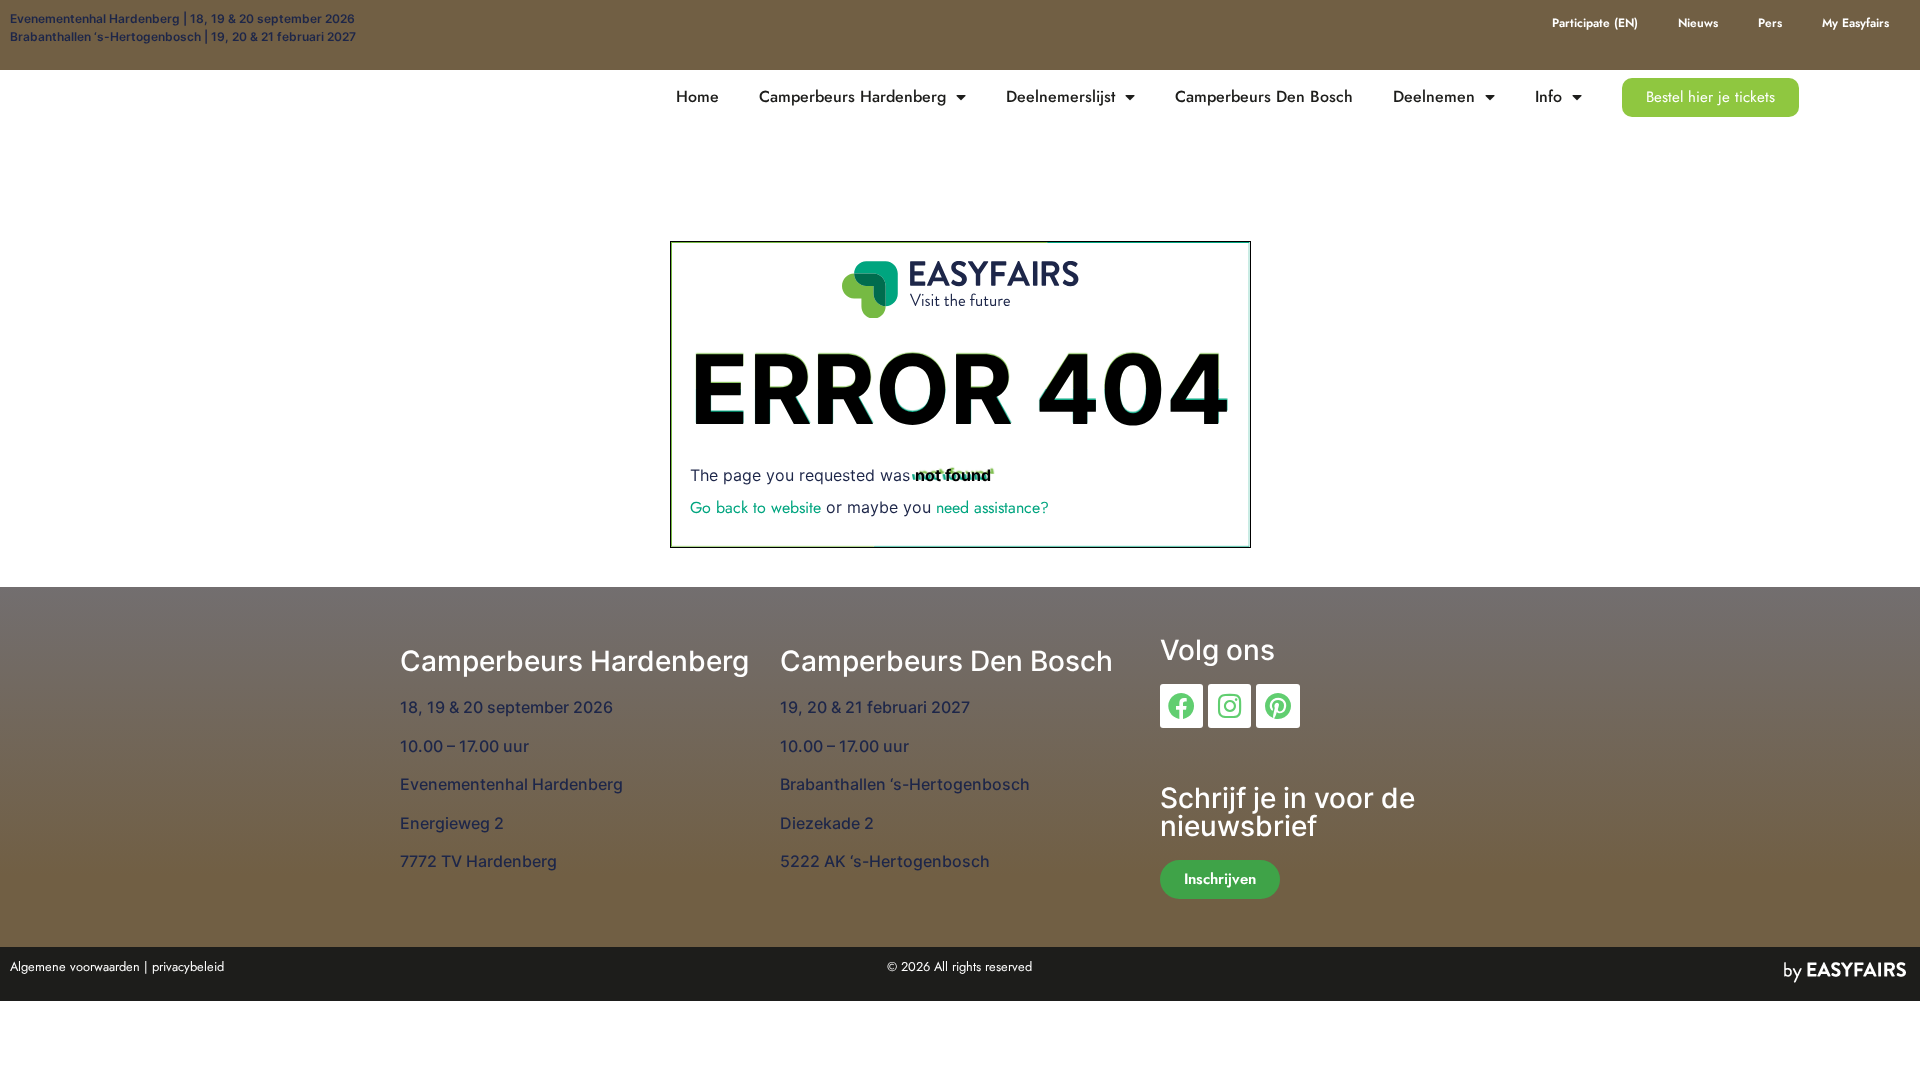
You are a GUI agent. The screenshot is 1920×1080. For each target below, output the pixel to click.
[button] (1710, 97)
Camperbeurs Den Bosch (1264, 96)
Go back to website (755, 507)
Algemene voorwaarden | (79, 966)
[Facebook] (1181, 705)
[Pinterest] (1277, 705)
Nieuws (1698, 23)
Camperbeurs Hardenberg (852, 96)
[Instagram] (1229, 705)
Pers (1770, 23)
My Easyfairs (1855, 23)
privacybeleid (188, 966)
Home (697, 96)
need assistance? (992, 507)
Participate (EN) (1595, 23)
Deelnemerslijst (1060, 96)
